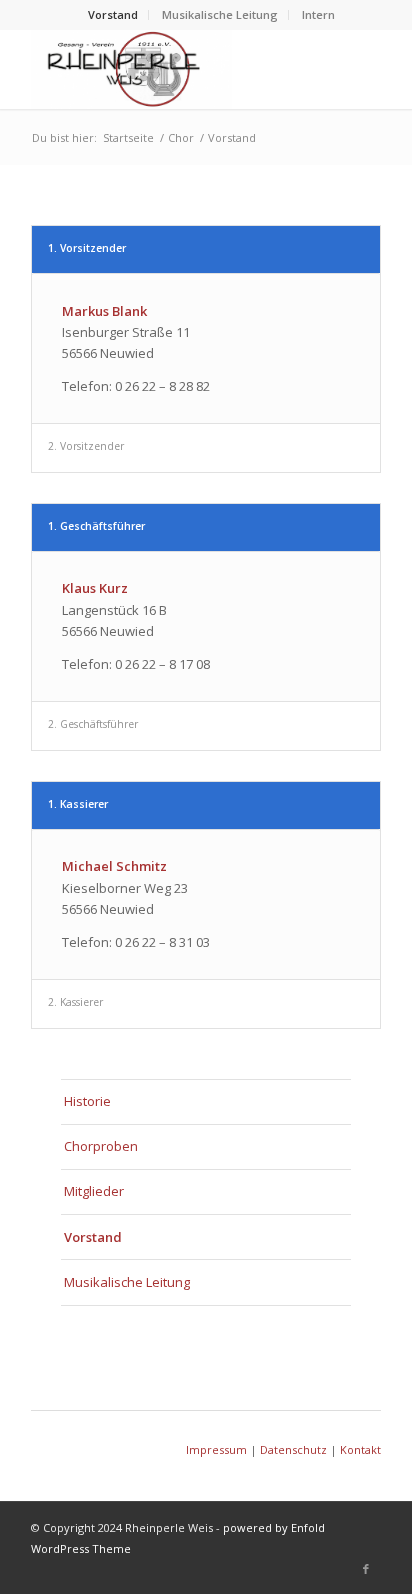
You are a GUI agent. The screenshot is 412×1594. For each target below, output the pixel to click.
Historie (87, 1101)
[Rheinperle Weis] (171, 69)
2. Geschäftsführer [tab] (93, 724)
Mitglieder (94, 1191)
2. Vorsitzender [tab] (86, 446)
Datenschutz (293, 1449)
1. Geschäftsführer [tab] (96, 526)
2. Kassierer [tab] (75, 1002)
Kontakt (360, 1449)
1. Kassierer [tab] (78, 804)
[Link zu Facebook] (366, 1569)
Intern (318, 14)
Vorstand (113, 14)
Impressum (216, 1449)
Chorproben (101, 1146)
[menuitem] (113, 15)
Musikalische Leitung (220, 14)
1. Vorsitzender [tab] (87, 248)
